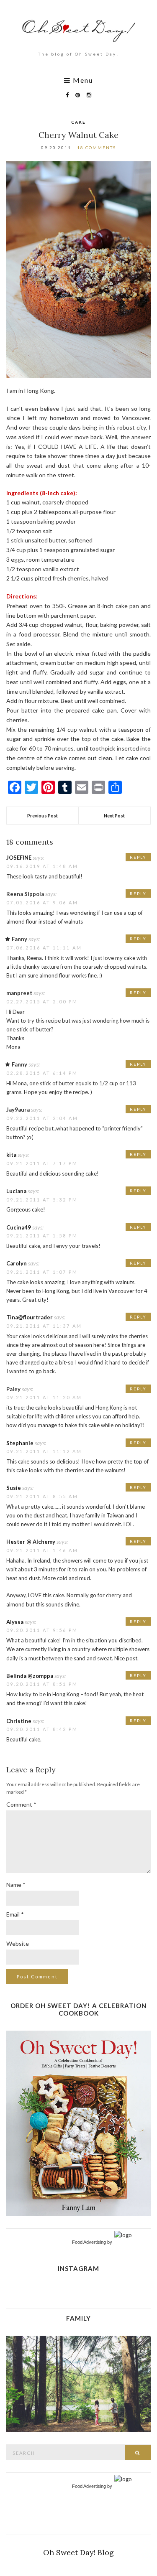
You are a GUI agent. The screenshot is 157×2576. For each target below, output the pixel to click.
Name (16, 1885)
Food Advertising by (92, 2242)
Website (18, 1943)
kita (11, 1155)
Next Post (114, 816)
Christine (19, 1721)
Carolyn (17, 1263)
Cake (78, 122)
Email (15, 1914)
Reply (138, 857)
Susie (14, 1488)
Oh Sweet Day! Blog (78, 2552)
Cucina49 (19, 1227)
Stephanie (20, 1443)
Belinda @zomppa (30, 1676)
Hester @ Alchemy (31, 1542)
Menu (82, 80)
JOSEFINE (19, 858)
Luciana (16, 1191)
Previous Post (42, 816)
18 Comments (97, 148)
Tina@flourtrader (30, 1317)
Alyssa (15, 1622)
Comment (21, 1804)
